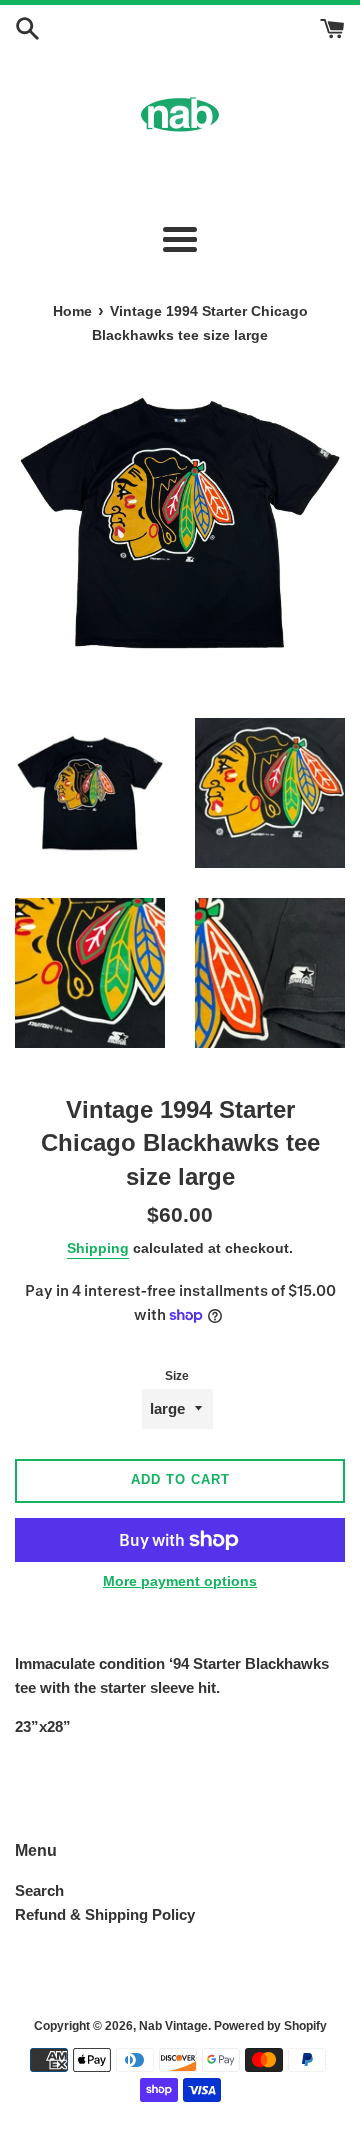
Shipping (98, 1248)
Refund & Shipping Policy (105, 1914)
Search (39, 1890)
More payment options (180, 1581)
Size (177, 1376)
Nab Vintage (173, 2026)
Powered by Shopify (270, 2026)
